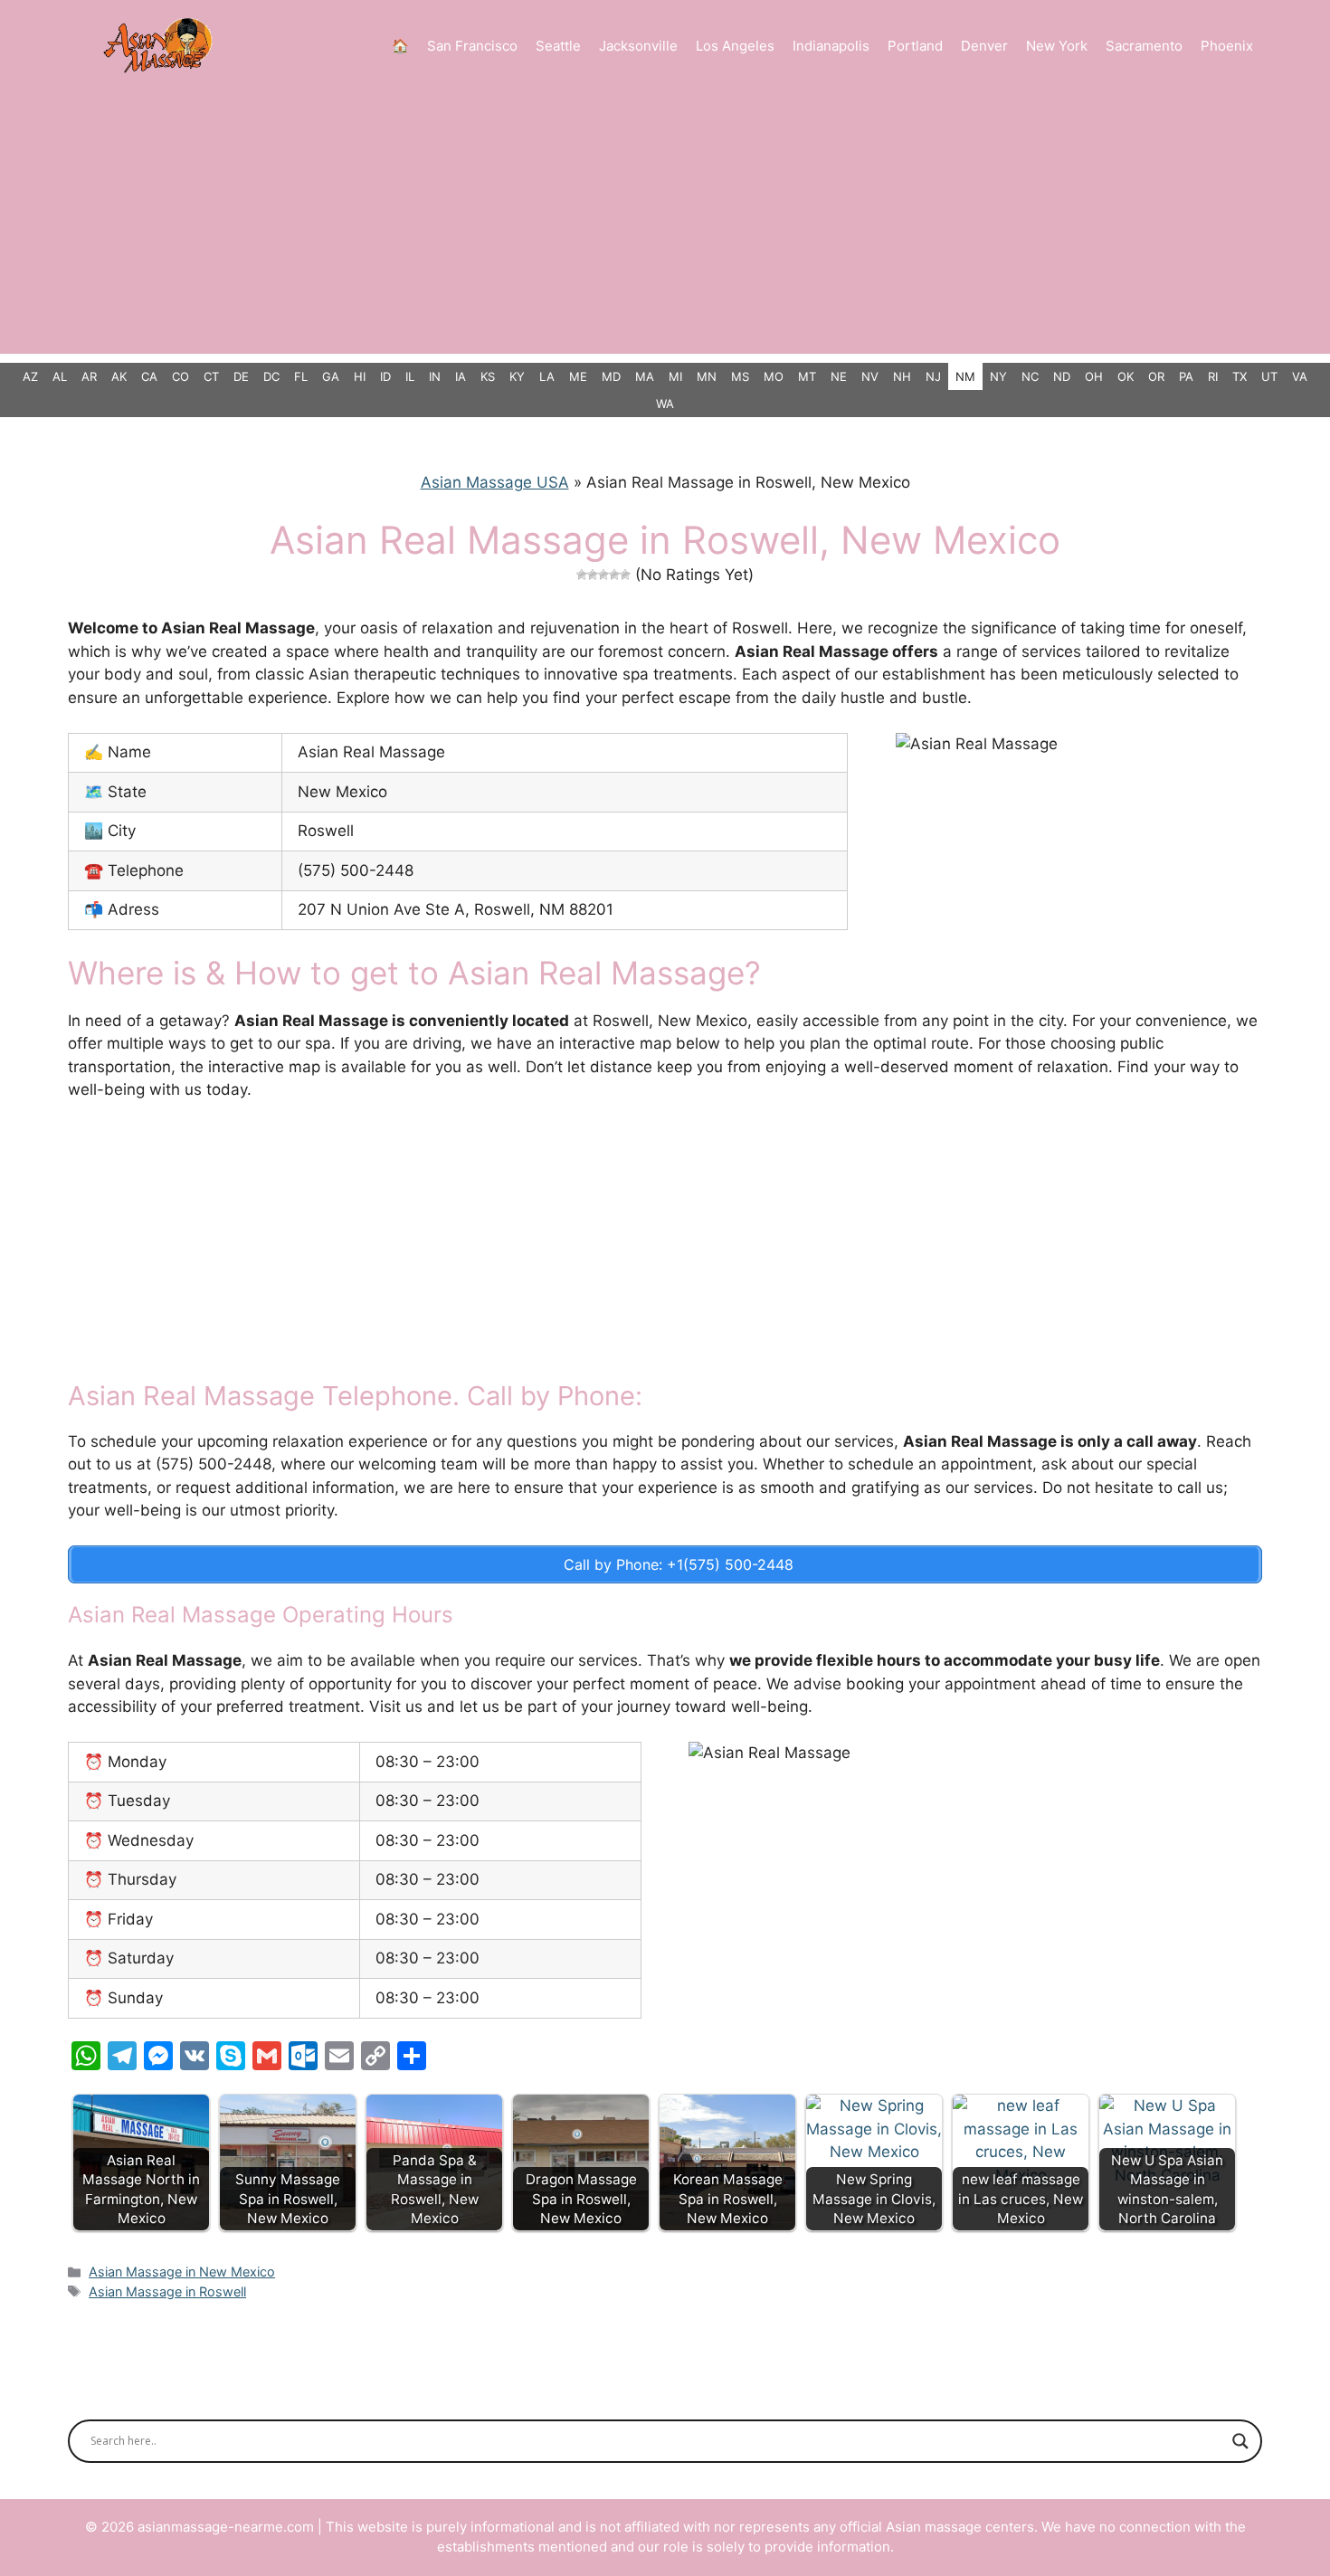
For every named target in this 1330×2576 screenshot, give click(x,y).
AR (89, 376)
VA (1300, 376)
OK (1126, 376)
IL (410, 376)
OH (1094, 376)
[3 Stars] (603, 575)
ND (1062, 376)
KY (517, 376)
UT (1269, 376)
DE (241, 376)
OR (1156, 376)
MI (675, 376)
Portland (915, 46)
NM (965, 376)
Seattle (558, 46)
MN (707, 376)
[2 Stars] (593, 575)
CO (180, 376)
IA (461, 376)
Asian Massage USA (495, 482)
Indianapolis (831, 46)
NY (998, 376)
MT (807, 376)
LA (547, 376)
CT (211, 376)
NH (902, 376)
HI (360, 376)
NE (839, 376)
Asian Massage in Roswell (167, 2291)
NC (1030, 376)
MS (740, 376)
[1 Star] (582, 575)
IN (435, 376)
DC (271, 376)
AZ (30, 376)
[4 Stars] (614, 575)
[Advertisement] (665, 227)
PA (1186, 376)
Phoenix (1227, 46)
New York (1057, 46)
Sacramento (1144, 46)
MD (611, 376)
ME (578, 376)
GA (331, 376)
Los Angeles (735, 46)
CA (149, 376)
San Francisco (472, 46)
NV (870, 376)
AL (60, 376)
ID (385, 376)
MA (645, 376)
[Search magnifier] (1240, 2441)
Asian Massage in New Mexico (182, 2272)
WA (665, 404)
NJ (933, 376)
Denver (984, 46)
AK (119, 376)
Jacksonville (638, 46)
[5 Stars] (625, 575)
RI (1213, 376)
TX (1240, 376)
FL (301, 376)
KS (488, 376)
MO (774, 376)
